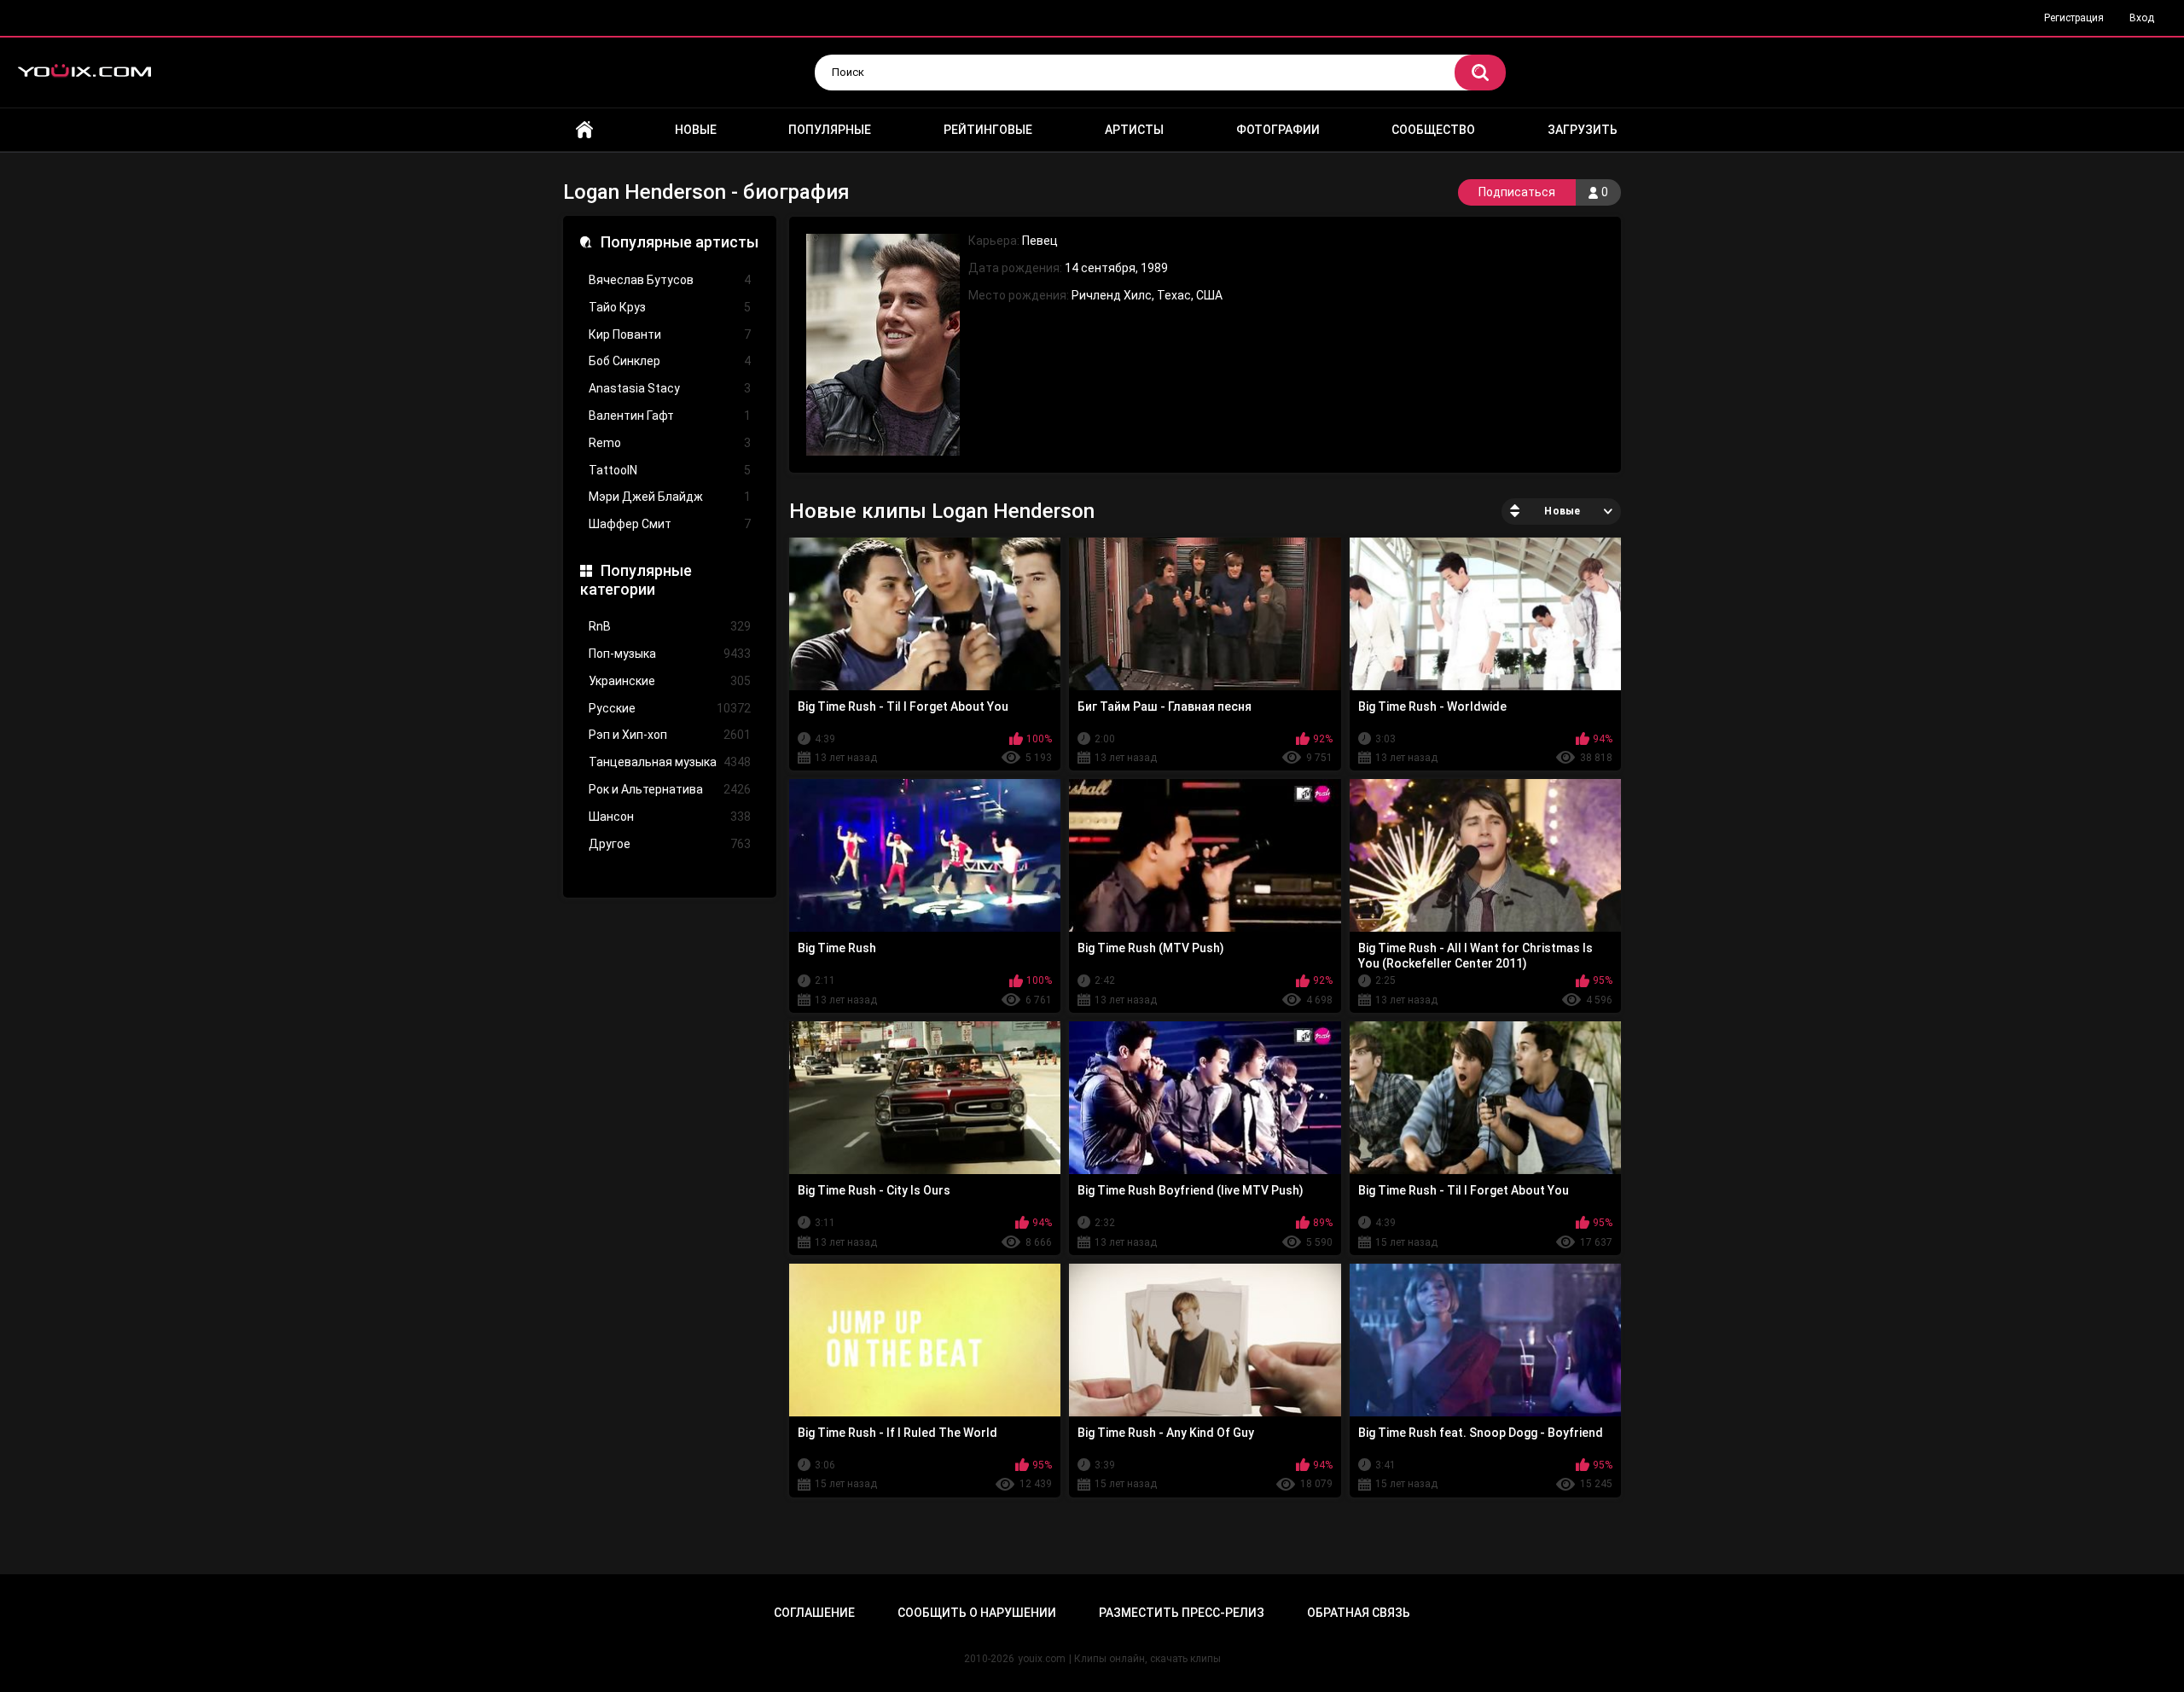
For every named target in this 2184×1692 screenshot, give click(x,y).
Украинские (670, 681)
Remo (670, 443)
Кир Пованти (670, 334)
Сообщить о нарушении (977, 1613)
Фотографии (1278, 130)
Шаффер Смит (670, 524)
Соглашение (814, 1613)
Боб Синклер (670, 361)
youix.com (1042, 1659)
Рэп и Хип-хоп (670, 735)
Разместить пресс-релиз (1182, 1613)
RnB (670, 626)
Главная (584, 130)
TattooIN (670, 470)
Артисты (1134, 130)
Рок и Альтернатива (670, 789)
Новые (696, 130)
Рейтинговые (988, 130)
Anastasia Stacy (670, 388)
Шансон (670, 817)
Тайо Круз (670, 307)
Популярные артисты (680, 242)
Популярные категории (636, 580)
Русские (670, 708)
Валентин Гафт (670, 416)
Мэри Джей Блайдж (670, 497)
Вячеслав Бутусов (670, 280)
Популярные (830, 130)
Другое (670, 844)
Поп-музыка (670, 654)
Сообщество (1433, 130)
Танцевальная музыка (670, 762)
